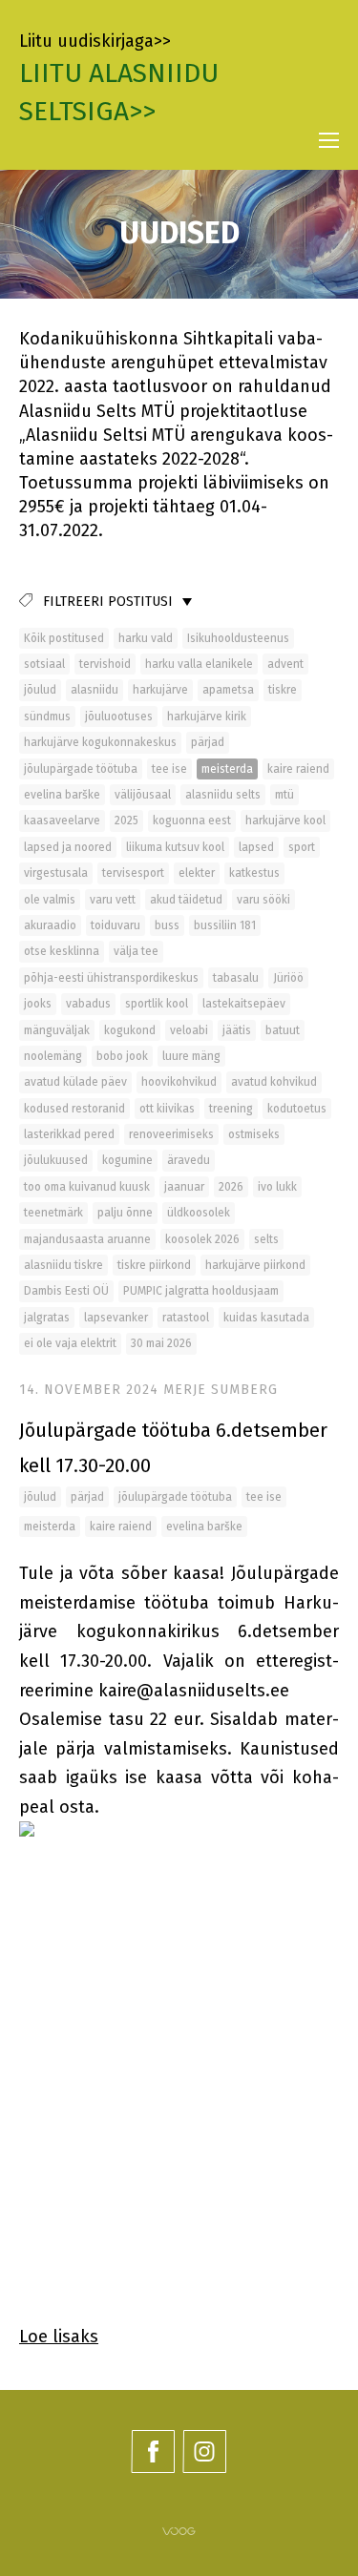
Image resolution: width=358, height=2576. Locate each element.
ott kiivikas (167, 1109)
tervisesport (133, 873)
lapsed (256, 847)
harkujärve (160, 690)
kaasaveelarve (62, 821)
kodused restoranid (74, 1109)
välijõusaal (143, 795)
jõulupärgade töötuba (81, 769)
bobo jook (122, 1056)
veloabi (189, 1030)
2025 (126, 821)
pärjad (208, 742)
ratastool (186, 1318)
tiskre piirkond (154, 1265)
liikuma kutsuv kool (175, 847)
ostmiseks (254, 1134)
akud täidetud (186, 900)
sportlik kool (157, 1004)
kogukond (130, 1030)
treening (231, 1109)
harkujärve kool (285, 821)
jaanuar (184, 1187)
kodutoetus (297, 1109)
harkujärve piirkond (255, 1265)
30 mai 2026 (161, 1343)
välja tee (136, 951)
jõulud (40, 690)
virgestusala (56, 873)
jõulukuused (56, 1160)
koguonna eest (192, 821)
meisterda (227, 769)
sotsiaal (44, 664)
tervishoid (105, 664)
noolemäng (53, 1056)
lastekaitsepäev (244, 1004)
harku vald (146, 638)
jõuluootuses (119, 717)
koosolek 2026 (202, 1239)
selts (266, 1239)
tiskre (283, 690)
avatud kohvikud (274, 1082)
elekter (197, 873)
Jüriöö (288, 978)
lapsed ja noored (68, 847)
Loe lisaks (59, 2337)
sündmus (47, 717)
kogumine (127, 1160)
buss (167, 925)
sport (302, 847)
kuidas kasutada (266, 1318)
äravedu (189, 1160)
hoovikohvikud (179, 1082)
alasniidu (95, 690)
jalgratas (47, 1318)
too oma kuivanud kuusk (87, 1187)
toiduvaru (116, 925)
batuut (283, 1030)
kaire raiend (298, 769)
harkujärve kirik (207, 717)
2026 (231, 1187)
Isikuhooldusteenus (238, 638)
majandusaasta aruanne (87, 1239)
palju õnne (125, 1213)
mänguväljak (57, 1030)
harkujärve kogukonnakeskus (100, 742)
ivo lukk (277, 1187)
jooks (38, 1004)
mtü (284, 795)
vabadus (88, 1004)
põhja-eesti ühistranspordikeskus (111, 978)
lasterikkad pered (69, 1134)
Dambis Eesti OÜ (66, 1291)
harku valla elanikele (199, 664)
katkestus (254, 873)
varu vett (113, 900)
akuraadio (50, 925)
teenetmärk (53, 1213)
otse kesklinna (62, 951)
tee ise (169, 769)
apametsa (228, 690)
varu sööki (263, 900)
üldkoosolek (199, 1213)
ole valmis (50, 900)
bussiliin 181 (225, 925)
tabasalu (236, 978)
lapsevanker (116, 1318)
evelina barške (62, 795)
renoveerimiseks (171, 1134)
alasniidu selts (223, 795)
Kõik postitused (64, 638)
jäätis (237, 1030)
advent (285, 664)
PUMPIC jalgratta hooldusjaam (201, 1291)
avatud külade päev (75, 1082)
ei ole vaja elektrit (70, 1343)
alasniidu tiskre (63, 1265)
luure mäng (191, 1056)
